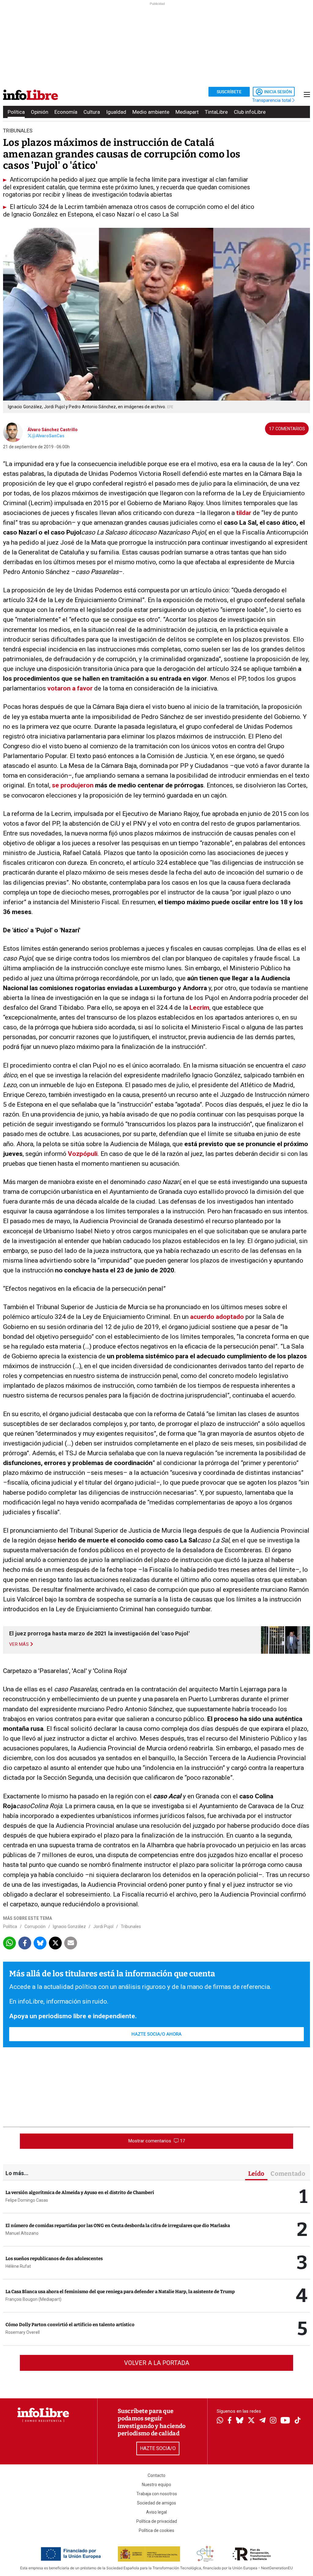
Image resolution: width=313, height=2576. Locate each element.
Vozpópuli (83, 1154)
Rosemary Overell (23, 2332)
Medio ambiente (151, 112)
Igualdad (116, 112)
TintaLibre (216, 112)
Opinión (40, 112)
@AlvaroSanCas (48, 436)
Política (16, 112)
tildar (244, 513)
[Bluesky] (240, 2421)
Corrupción (35, 1926)
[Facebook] (230, 2421)
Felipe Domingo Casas (27, 2200)
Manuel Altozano (22, 2233)
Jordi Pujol (103, 1926)
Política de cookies (156, 2530)
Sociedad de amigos (156, 2503)
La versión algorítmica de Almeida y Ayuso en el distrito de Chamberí (80, 2193)
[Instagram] (273, 2421)
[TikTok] (298, 2421)
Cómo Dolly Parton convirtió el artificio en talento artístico (70, 2325)
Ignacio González (69, 1926)
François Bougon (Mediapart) (33, 2299)
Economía (66, 112)
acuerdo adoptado (217, 1317)
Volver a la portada (157, 2363)
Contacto (156, 2475)
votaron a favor (70, 688)
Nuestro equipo (156, 2485)
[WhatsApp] (220, 2421)
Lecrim (199, 1008)
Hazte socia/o (158, 2448)
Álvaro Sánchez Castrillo (53, 430)
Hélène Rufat (18, 2266)
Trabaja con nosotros (157, 2494)
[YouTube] (285, 2421)
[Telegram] (262, 2421)
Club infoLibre (250, 112)
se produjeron (73, 785)
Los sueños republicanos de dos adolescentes (54, 2259)
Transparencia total (272, 100)
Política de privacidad (157, 2521)
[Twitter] (251, 2421)
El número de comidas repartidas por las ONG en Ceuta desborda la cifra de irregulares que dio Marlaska (118, 2226)
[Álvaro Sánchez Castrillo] (13, 431)
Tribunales (131, 1926)
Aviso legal (156, 2512)
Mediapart (187, 112)
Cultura (92, 112)
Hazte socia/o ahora (156, 2034)
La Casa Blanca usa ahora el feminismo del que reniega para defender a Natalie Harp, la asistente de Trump (120, 2292)
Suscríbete (229, 92)
